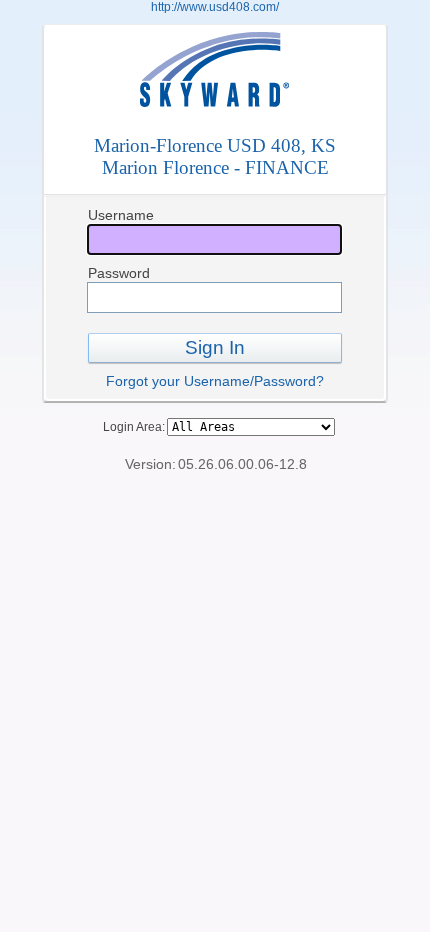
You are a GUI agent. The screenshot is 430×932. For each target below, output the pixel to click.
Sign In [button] (215, 347)
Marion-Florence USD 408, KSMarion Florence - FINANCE (215, 156)
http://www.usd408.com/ (215, 7)
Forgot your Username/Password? (215, 381)
